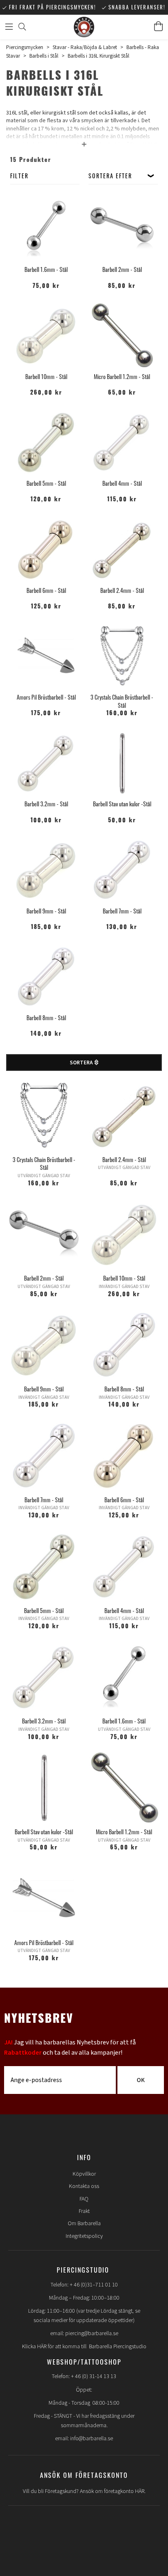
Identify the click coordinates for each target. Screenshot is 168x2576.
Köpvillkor (84, 2174)
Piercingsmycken (25, 47)
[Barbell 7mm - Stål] (122, 870)
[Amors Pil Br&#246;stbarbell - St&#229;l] (44, 1898)
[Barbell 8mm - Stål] (46, 976)
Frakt (84, 2211)
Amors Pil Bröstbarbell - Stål (46, 697)
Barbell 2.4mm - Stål (122, 590)
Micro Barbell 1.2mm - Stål (122, 376)
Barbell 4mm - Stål (122, 483)
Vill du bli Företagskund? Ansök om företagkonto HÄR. (84, 2491)
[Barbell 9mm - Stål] (46, 870)
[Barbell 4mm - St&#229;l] (124, 1566)
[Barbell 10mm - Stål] (46, 335)
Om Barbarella (84, 2224)
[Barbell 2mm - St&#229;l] (44, 1234)
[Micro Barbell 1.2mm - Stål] (122, 335)
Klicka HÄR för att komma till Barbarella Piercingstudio (84, 2347)
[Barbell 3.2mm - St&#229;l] (44, 1677)
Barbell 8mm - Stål (46, 1018)
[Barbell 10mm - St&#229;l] (124, 1234)
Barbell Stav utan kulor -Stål (122, 804)
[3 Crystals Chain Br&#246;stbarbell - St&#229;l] (44, 1115)
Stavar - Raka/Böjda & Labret (85, 47)
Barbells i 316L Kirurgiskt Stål (98, 56)
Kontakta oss (84, 2186)
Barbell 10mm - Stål (46, 376)
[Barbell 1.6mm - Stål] (46, 229)
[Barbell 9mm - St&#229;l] (44, 1345)
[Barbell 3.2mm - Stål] (46, 763)
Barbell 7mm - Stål (122, 911)
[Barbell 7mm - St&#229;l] (44, 1455)
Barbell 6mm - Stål (46, 590)
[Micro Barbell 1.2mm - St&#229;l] (124, 1787)
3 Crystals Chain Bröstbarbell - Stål (122, 701)
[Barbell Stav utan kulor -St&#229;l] (44, 1787)
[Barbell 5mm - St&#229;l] (44, 1566)
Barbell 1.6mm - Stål (46, 269)
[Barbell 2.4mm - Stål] (122, 549)
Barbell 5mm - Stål (46, 483)
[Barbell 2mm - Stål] (122, 229)
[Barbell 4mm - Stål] (122, 442)
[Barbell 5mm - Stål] (46, 442)
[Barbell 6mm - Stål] (46, 549)
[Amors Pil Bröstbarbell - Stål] (46, 656)
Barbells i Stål (44, 56)
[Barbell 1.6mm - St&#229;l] (124, 1677)
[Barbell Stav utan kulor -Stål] (122, 763)
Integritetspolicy (84, 2236)
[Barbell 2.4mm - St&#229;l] (124, 1115)
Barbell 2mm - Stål (122, 269)
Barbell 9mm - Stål (46, 911)
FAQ (84, 2199)
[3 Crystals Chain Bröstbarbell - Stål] (122, 656)
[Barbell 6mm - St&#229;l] (124, 1455)
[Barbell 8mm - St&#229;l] (124, 1345)
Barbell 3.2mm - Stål (46, 804)
